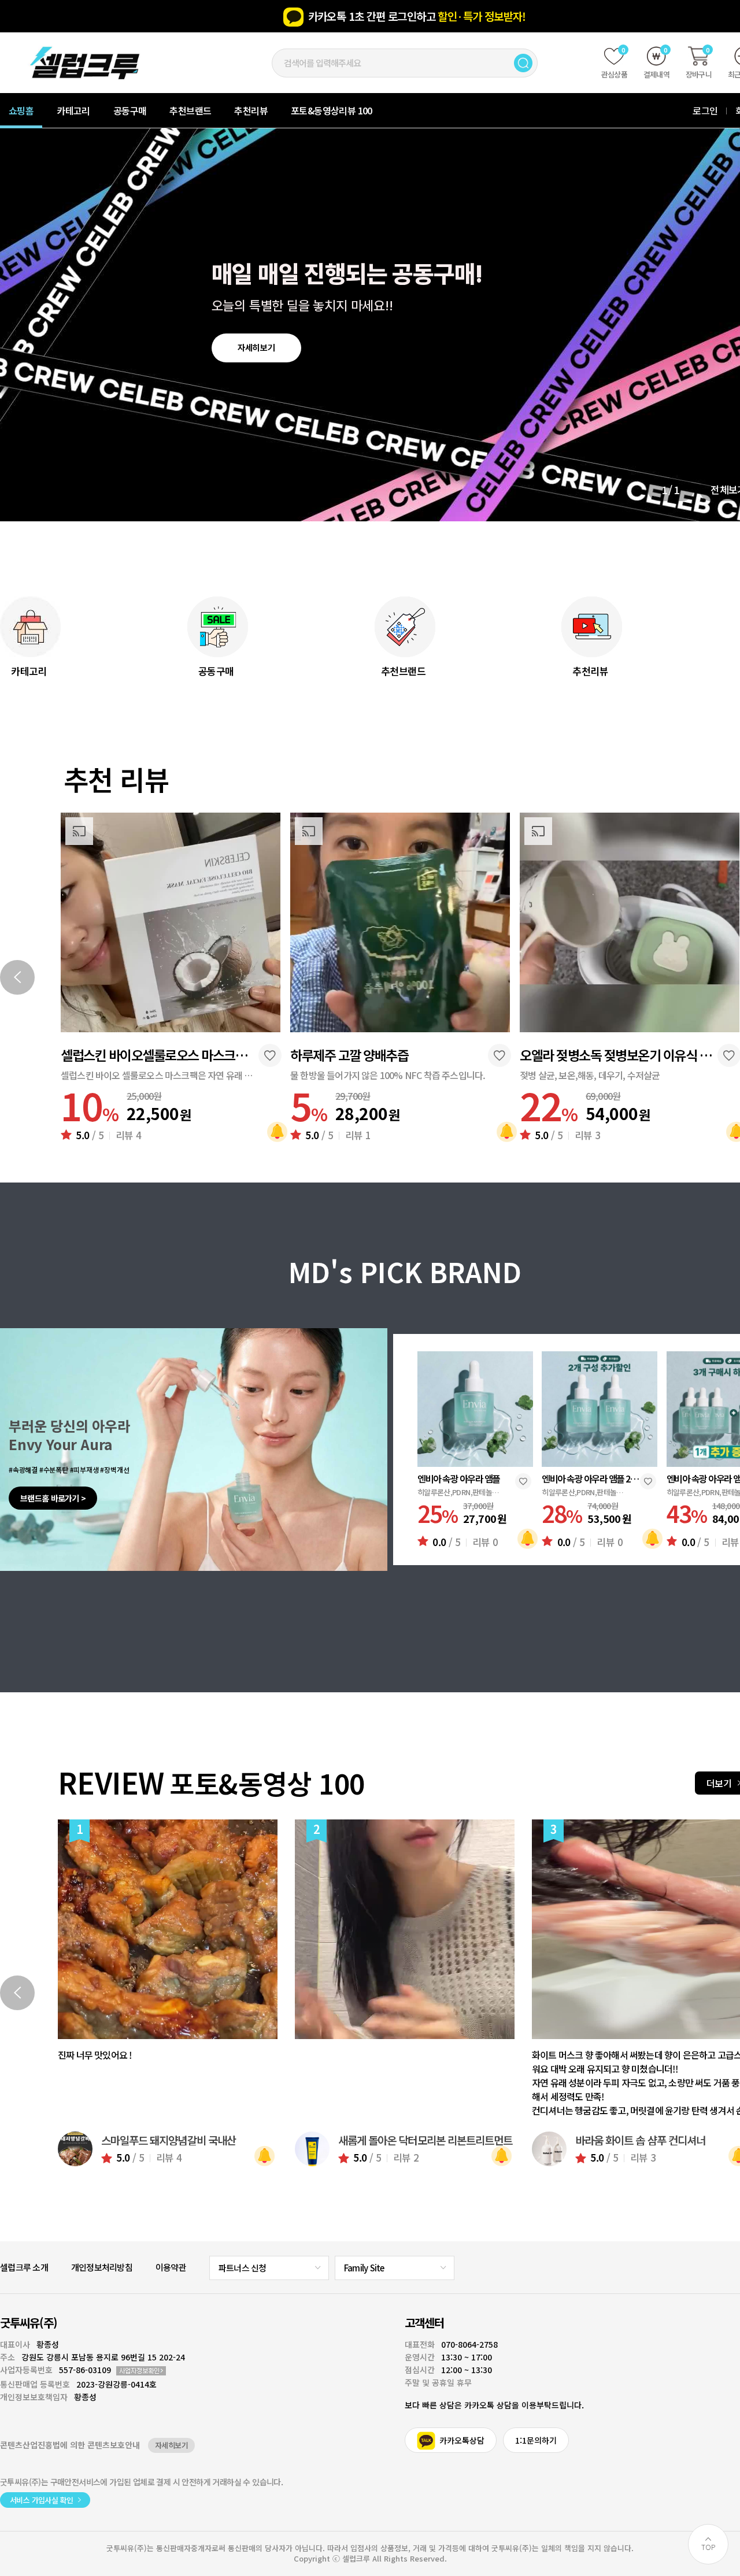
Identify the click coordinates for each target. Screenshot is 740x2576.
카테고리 (73, 110)
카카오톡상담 (462, 2440)
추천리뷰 (251, 110)
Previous (17, 977)
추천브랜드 (190, 110)
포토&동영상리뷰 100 (332, 110)
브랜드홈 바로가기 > (53, 1498)
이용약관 (171, 2267)
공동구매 (130, 110)
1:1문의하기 (536, 2440)
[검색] (523, 63)
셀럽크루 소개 (24, 2267)
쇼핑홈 (21, 110)
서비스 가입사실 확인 (41, 2500)
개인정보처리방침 (102, 2267)
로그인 (705, 110)
